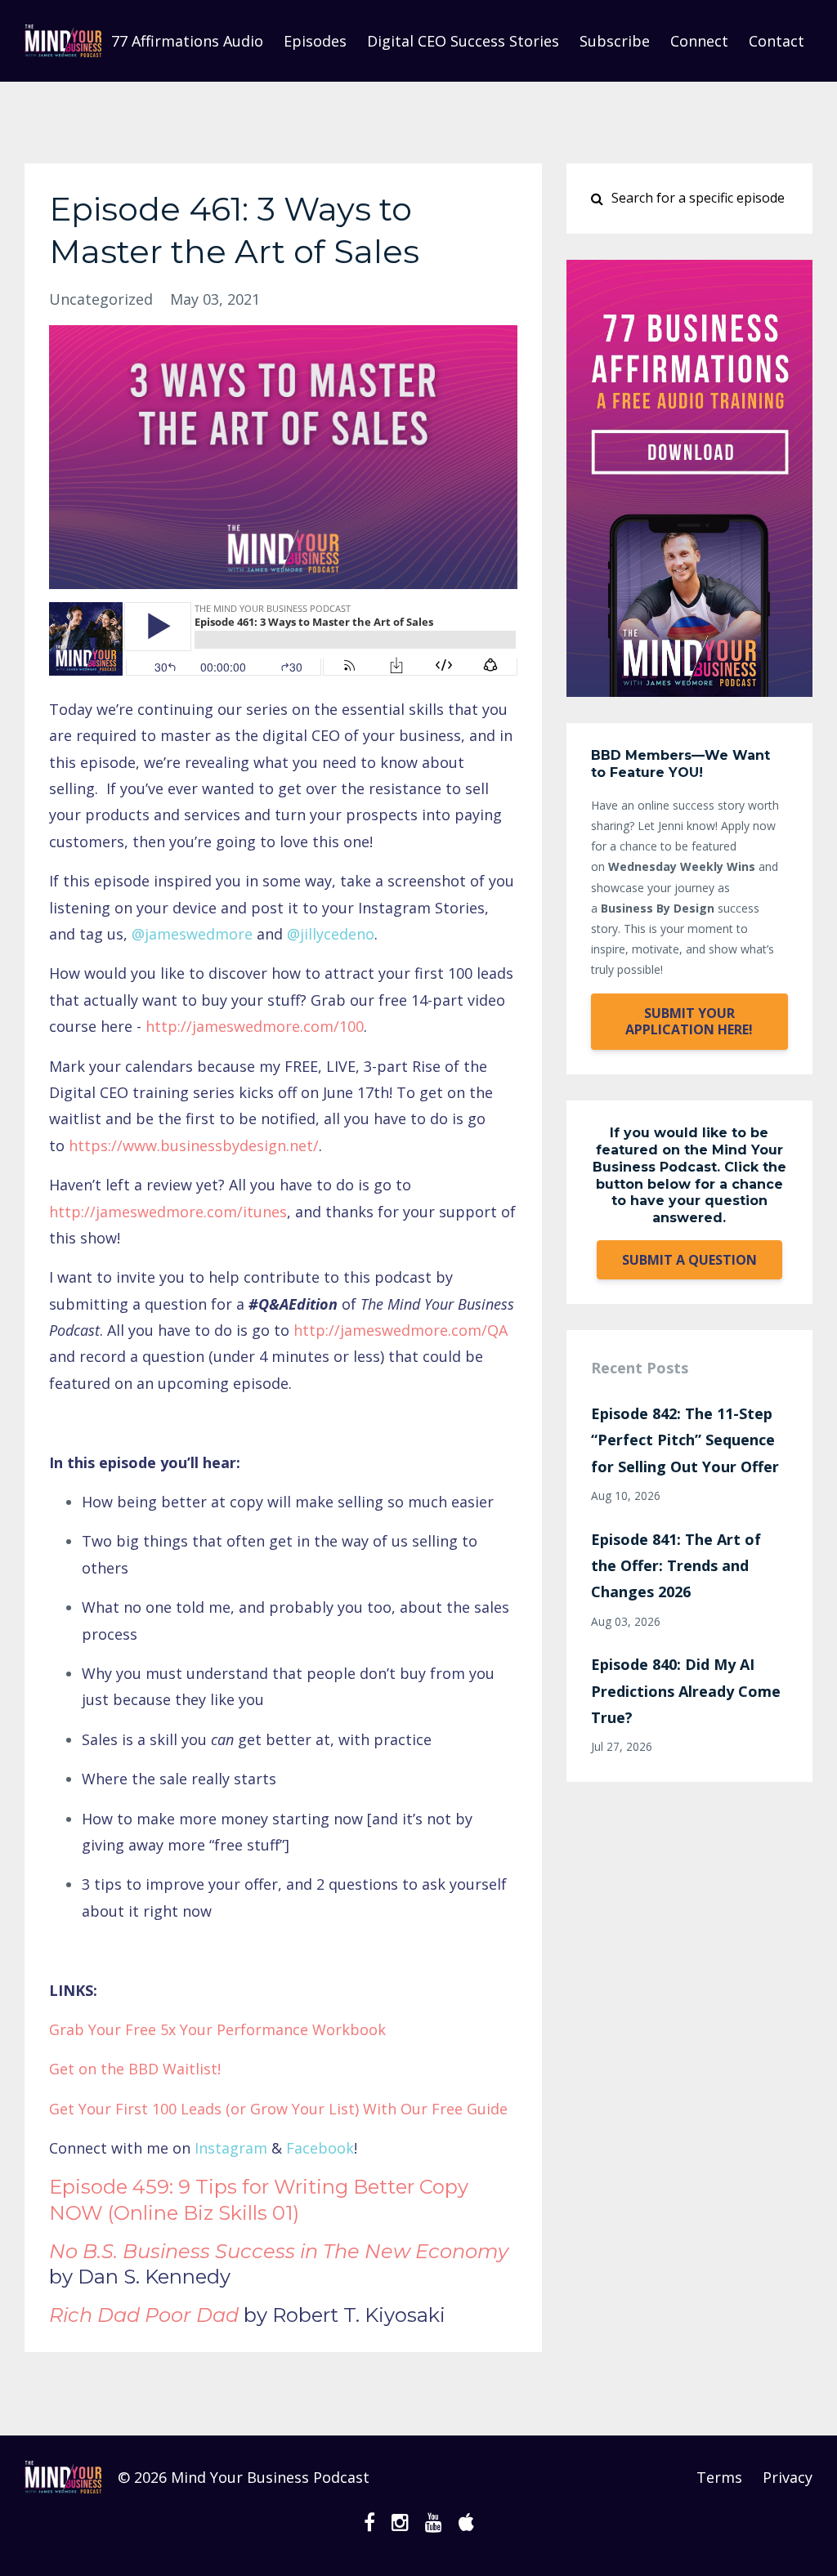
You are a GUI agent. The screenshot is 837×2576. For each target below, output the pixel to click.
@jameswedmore (192, 934)
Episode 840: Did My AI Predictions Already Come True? (686, 1691)
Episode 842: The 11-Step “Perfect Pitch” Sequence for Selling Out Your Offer (685, 1440)
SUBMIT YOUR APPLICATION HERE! (689, 1021)
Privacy (788, 2477)
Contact (777, 41)
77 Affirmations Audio (187, 41)
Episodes (315, 41)
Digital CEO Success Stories (463, 41)
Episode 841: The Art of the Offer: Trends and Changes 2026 (676, 1566)
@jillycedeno (331, 934)
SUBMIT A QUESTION (689, 1260)
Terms (719, 2477)
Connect (699, 41)
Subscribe (615, 41)
